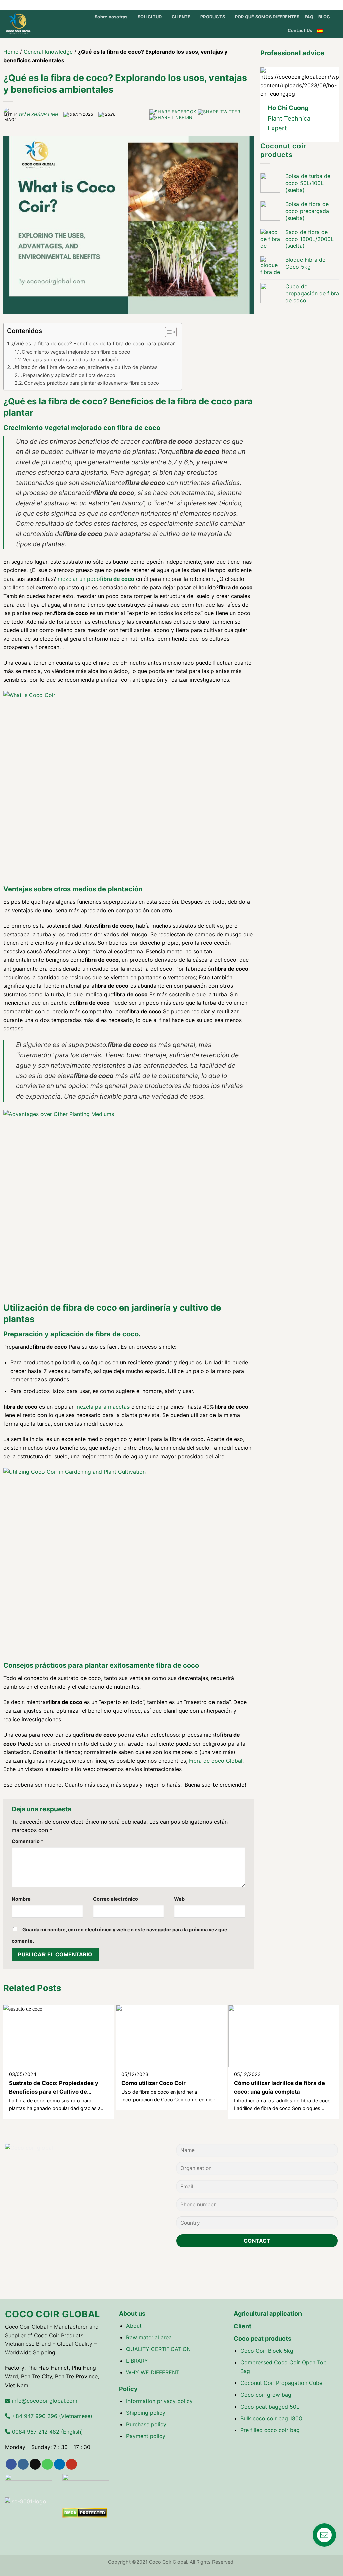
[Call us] (315, 5)
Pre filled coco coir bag (270, 2430)
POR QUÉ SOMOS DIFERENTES (267, 17)
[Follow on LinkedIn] (322, 5)
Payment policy (146, 2436)
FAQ (309, 17)
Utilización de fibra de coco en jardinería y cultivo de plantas (85, 367)
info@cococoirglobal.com (44, 2401)
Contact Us (300, 31)
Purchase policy (146, 2424)
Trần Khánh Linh (38, 114)
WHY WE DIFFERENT (153, 2372)
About (134, 2326)
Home (11, 52)
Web (179, 1899)
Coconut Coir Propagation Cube (281, 2383)
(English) (47, 2432)
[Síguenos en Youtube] (328, 5)
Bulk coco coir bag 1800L (273, 2418)
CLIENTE (181, 17)
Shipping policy (146, 2413)
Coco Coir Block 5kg (267, 2351)
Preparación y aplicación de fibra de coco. (70, 375)
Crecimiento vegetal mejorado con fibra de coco (76, 352)
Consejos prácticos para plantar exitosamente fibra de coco (92, 383)
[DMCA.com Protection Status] (85, 2512)
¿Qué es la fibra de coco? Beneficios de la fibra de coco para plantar (93, 343)
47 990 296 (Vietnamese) (51, 2416)
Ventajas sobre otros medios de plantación (71, 359)
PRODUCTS (213, 17)
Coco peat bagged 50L (270, 2407)
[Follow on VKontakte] (334, 5)
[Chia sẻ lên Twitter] (219, 112)
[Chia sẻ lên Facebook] (174, 112)
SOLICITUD (150, 17)
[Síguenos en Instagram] (296, 5)
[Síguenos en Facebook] (289, 5)
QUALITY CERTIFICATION (158, 2349)
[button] (167, 333)
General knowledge (48, 52)
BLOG (324, 17)
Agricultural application (268, 2313)
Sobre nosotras (111, 17)
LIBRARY (137, 2361)
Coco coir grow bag (266, 2395)
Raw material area (149, 2337)
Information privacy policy (159, 2401)
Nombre (21, 1899)
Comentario (28, 1841)
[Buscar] (335, 31)
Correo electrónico (115, 1899)
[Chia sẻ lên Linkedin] (171, 117)
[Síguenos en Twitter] (302, 5)
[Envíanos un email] (309, 5)
